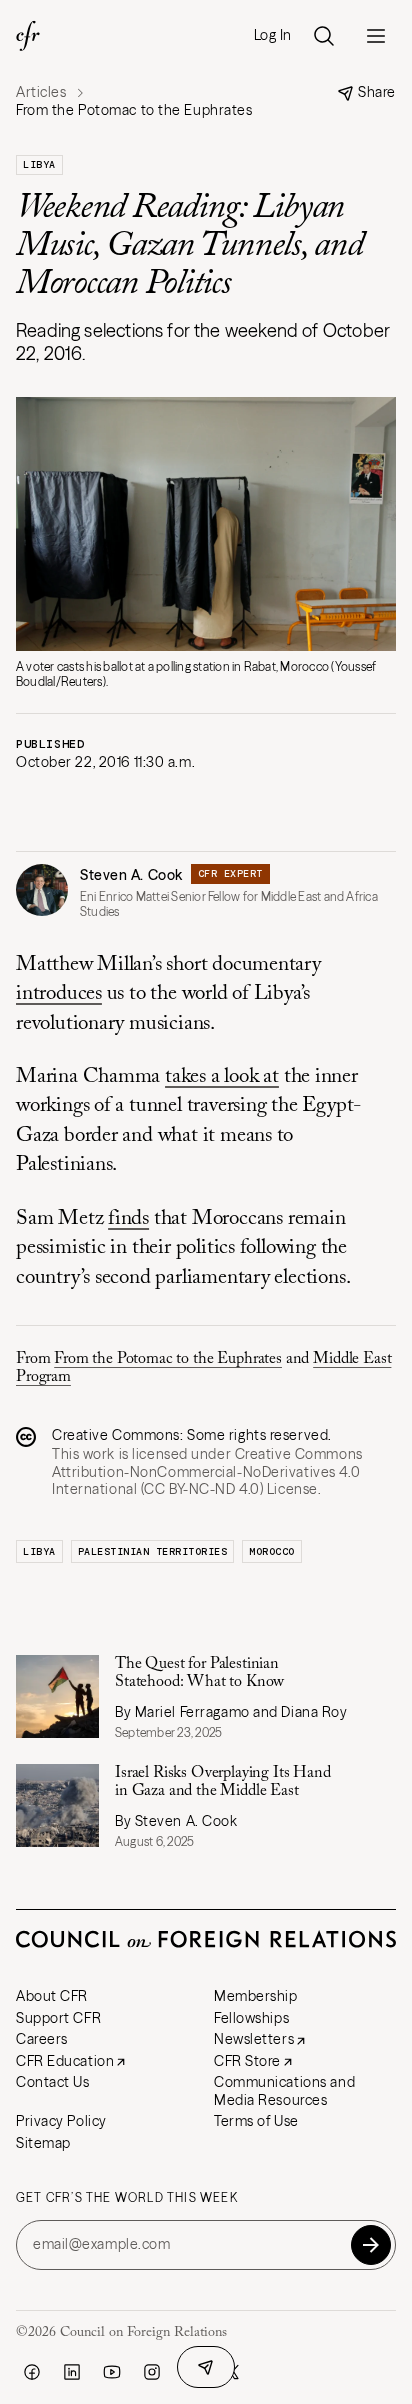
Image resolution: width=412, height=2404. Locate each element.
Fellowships (251, 2018)
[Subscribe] (371, 2245)
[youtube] (112, 2372)
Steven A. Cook (131, 875)
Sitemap (43, 2143)
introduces (59, 994)
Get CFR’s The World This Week (127, 2198)
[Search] (324, 36)
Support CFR (58, 2018)
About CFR (52, 1996)
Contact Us (53, 2082)
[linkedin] (72, 2372)
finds (128, 1219)
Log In (273, 35)
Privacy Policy (61, 2121)
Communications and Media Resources (284, 2091)
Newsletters (254, 2039)
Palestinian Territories (153, 1551)
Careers (42, 2039)
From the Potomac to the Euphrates (168, 1359)
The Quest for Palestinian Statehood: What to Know (199, 1673)
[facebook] (32, 2372)
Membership (256, 1996)
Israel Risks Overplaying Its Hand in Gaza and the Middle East (223, 1782)
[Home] (28, 36)
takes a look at (222, 1077)
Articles (41, 92)
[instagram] (152, 2372)
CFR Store (247, 2061)
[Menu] (376, 36)
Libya (39, 164)
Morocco (272, 1551)
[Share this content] (206, 2367)
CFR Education (65, 2061)
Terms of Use (256, 2121)
